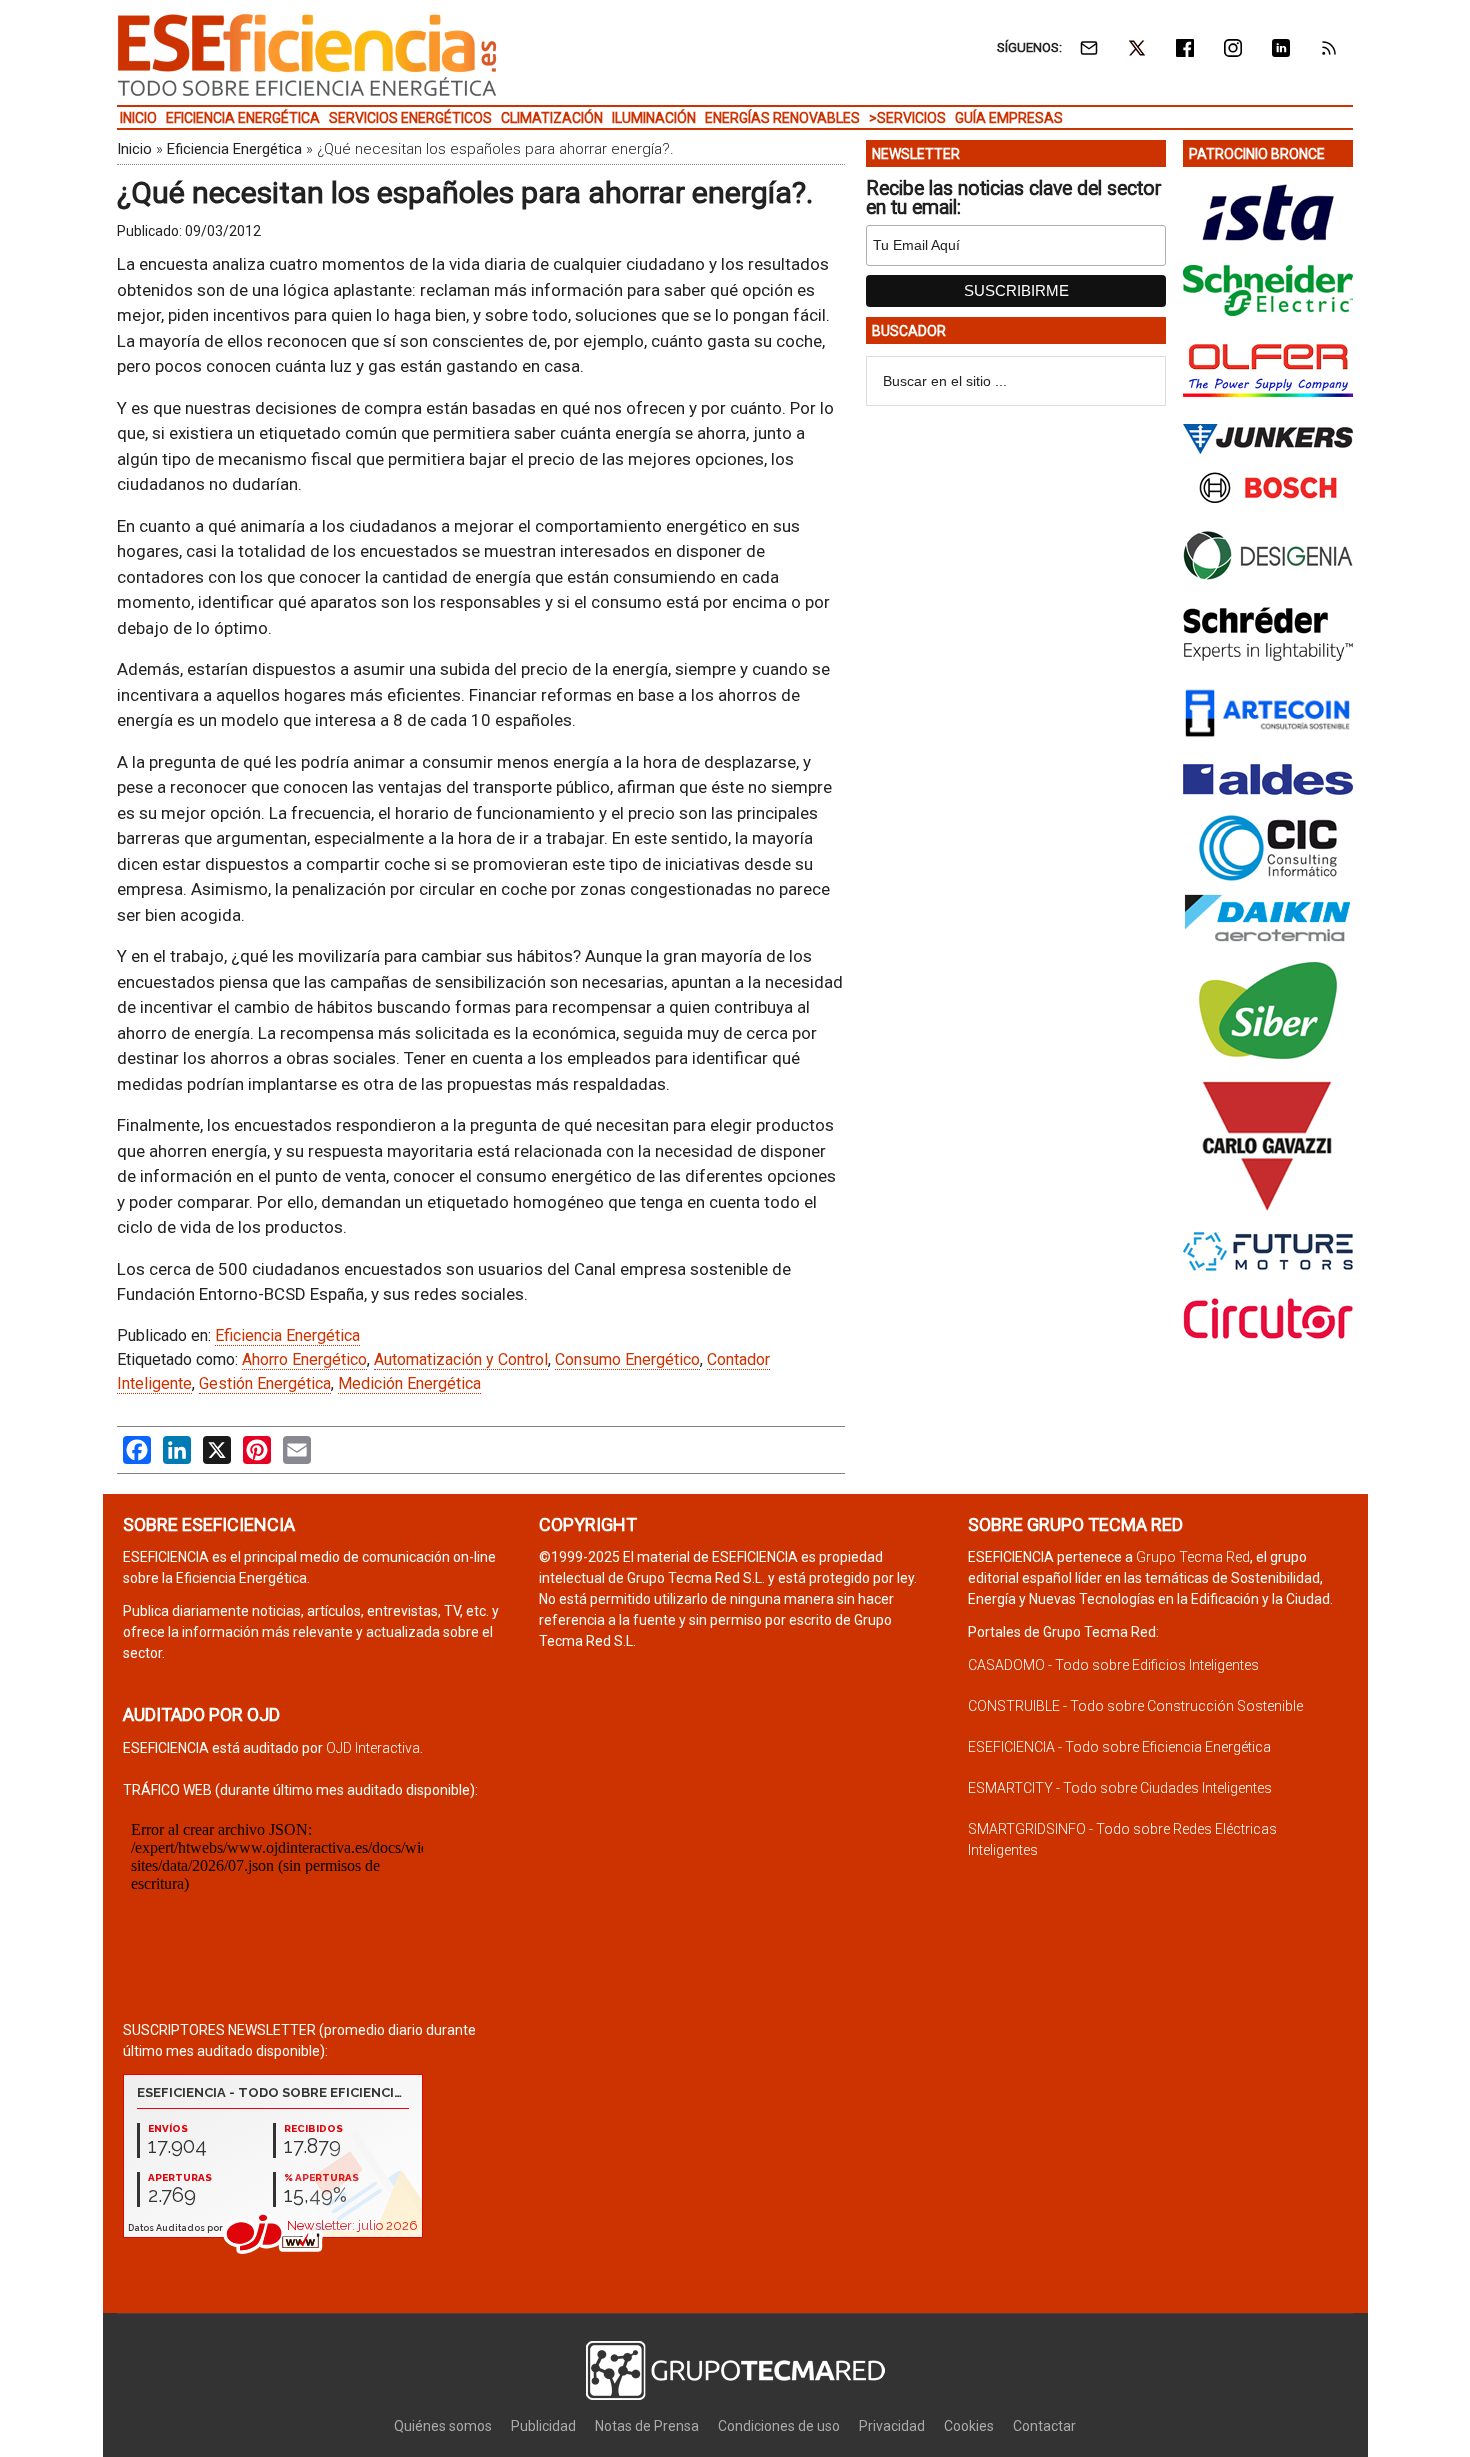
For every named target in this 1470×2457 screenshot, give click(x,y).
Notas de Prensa (647, 2426)
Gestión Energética (265, 1383)
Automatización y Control (461, 1359)
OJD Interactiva (373, 1748)
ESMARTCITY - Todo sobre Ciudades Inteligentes (1120, 1788)
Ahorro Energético (304, 1359)
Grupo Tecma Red (1193, 1557)
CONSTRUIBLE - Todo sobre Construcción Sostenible (1135, 1706)
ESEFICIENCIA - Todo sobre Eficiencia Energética (1119, 1747)
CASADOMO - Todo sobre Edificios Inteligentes (1113, 1665)
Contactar (1044, 2426)
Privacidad (892, 2426)
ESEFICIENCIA (307, 55)
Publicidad (543, 2426)
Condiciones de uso (779, 2426)
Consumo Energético (627, 1359)
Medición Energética (409, 1383)
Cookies (969, 2426)
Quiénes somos (443, 2426)
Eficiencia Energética (234, 149)
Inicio (134, 149)
